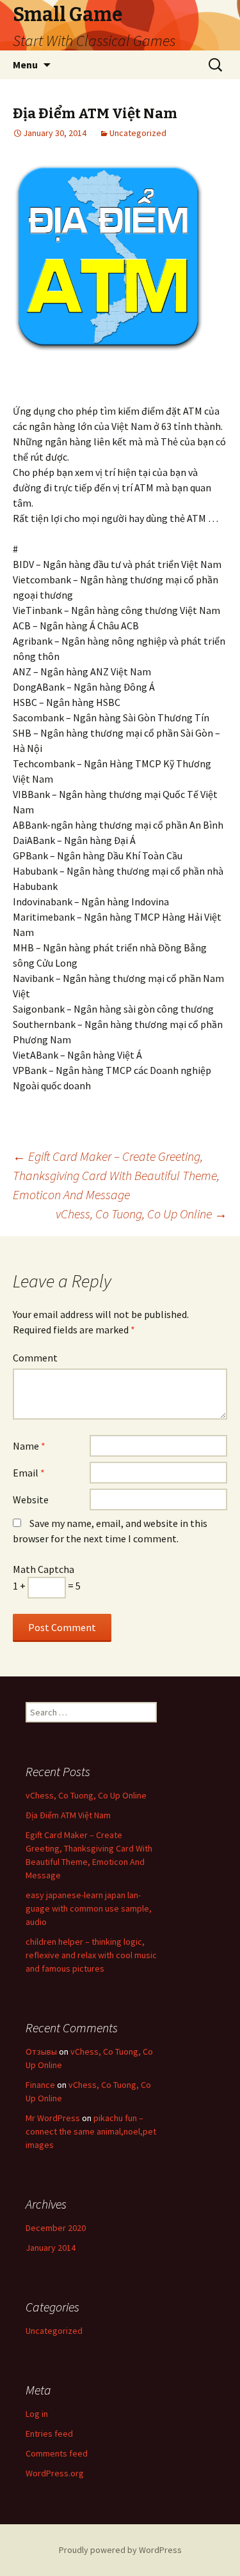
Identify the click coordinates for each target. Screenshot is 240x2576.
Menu (25, 65)
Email (29, 1473)
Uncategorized (138, 133)
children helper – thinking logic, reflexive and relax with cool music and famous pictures (91, 1955)
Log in (37, 2414)
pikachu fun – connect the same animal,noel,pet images (91, 2131)
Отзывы (41, 2051)
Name (29, 1446)
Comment (35, 1358)
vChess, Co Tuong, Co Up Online (141, 1214)
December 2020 (56, 2228)
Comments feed (57, 2453)
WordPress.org (55, 2473)
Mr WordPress (53, 2118)
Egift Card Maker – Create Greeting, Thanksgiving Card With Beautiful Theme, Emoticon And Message (116, 1175)
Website (31, 1499)
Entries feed (49, 2434)
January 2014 (51, 2248)
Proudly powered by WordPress (120, 2550)
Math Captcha (44, 1569)
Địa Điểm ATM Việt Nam (68, 1815)
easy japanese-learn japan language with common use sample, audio (89, 1908)
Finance (40, 2085)
